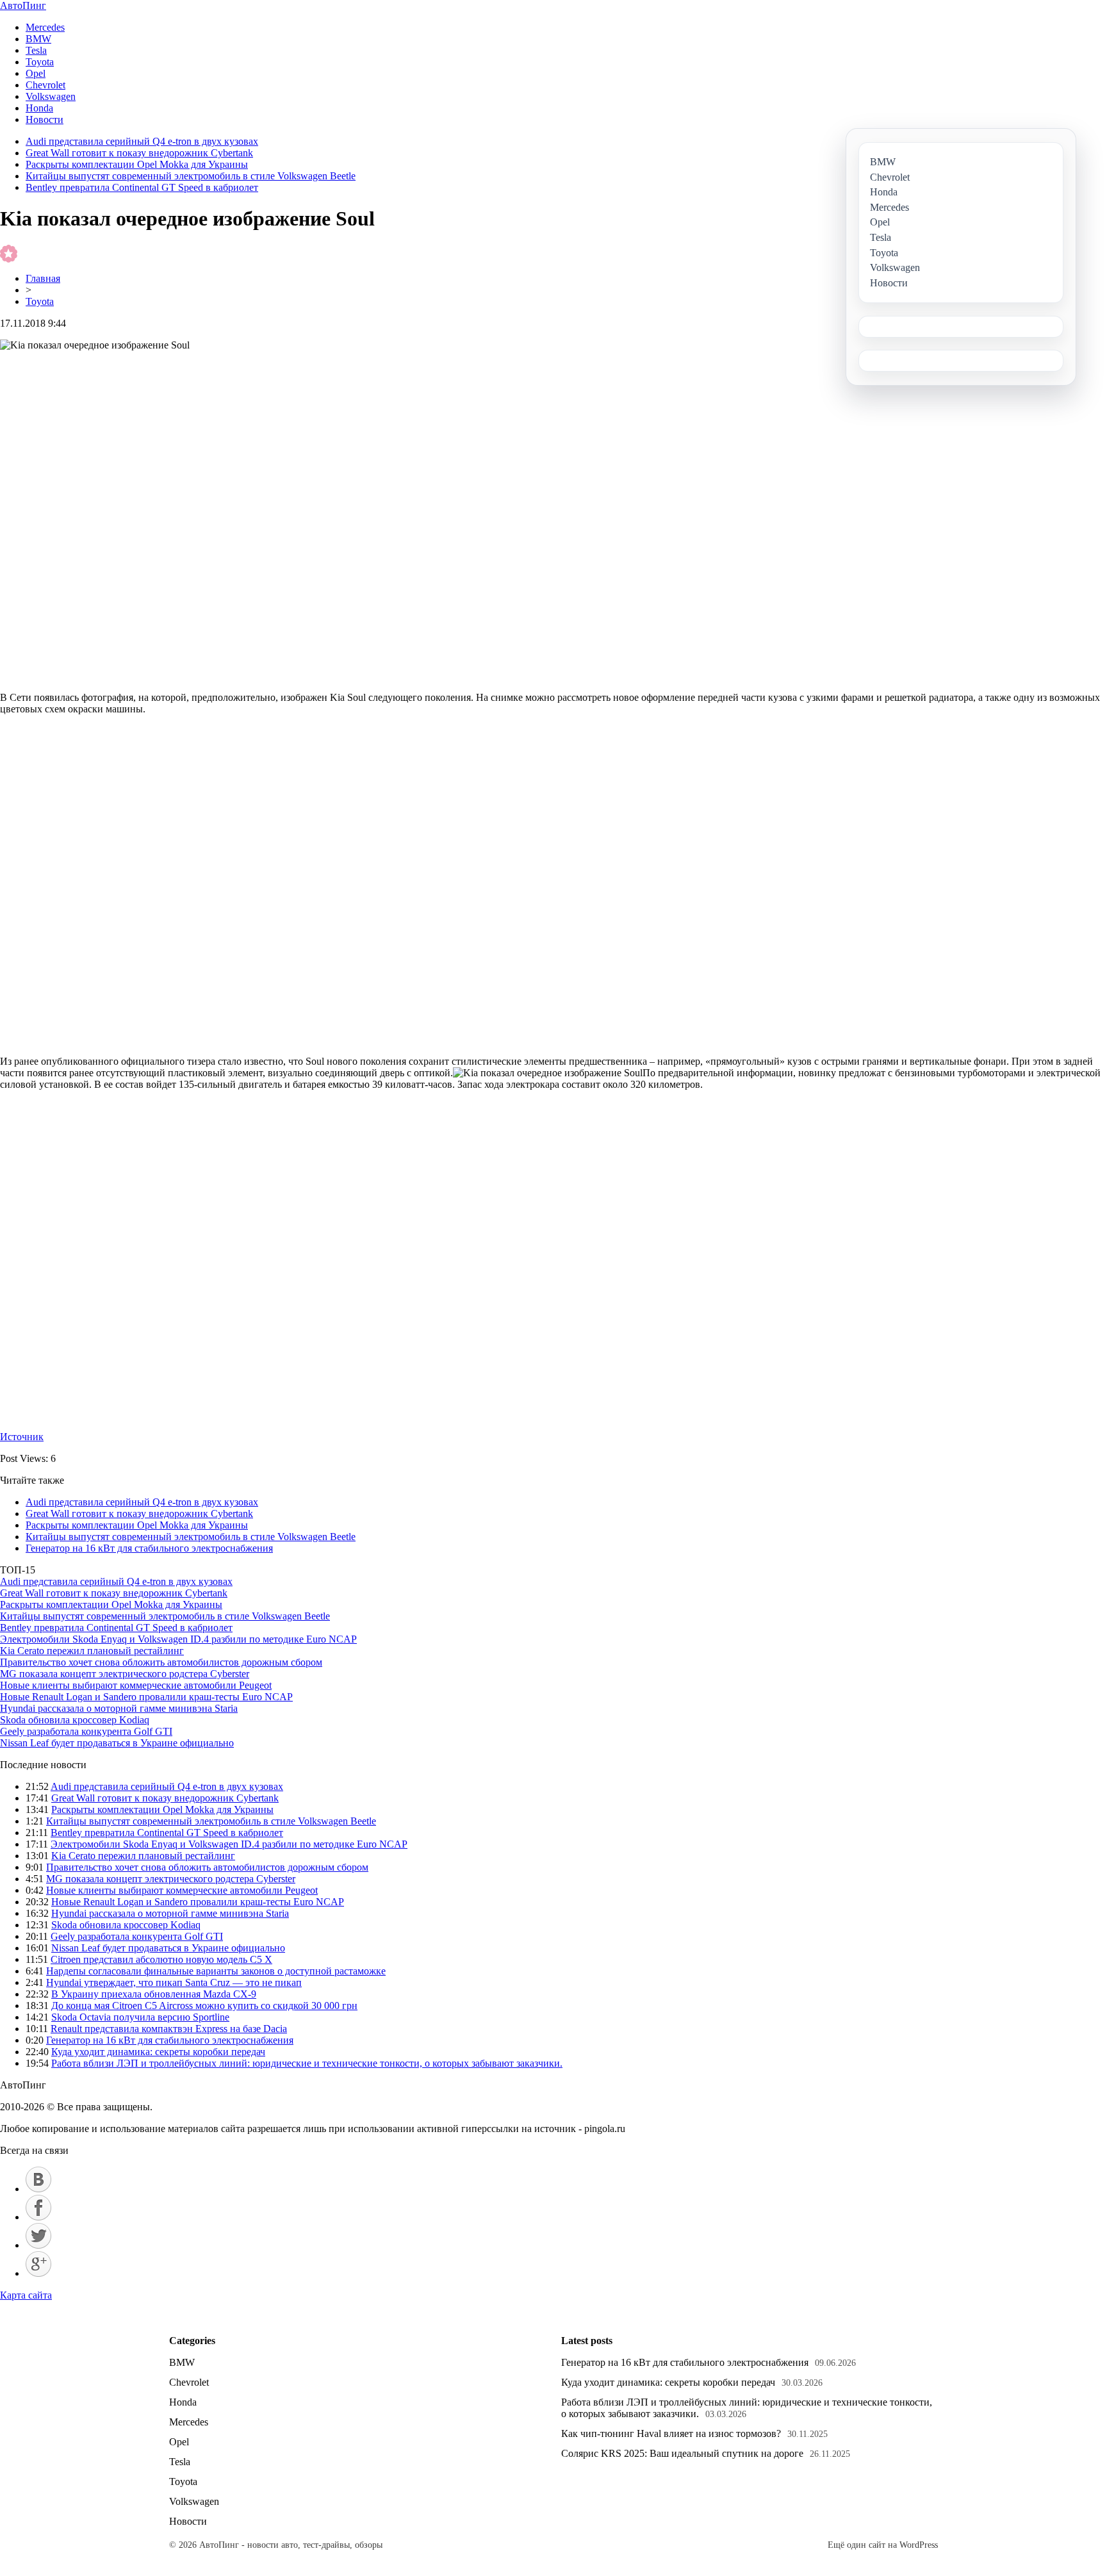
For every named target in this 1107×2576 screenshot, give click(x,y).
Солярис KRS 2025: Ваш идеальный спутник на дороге (682, 2453)
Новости (45, 119)
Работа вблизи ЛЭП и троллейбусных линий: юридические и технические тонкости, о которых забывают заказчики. (307, 2063)
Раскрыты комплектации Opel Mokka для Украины (137, 164)
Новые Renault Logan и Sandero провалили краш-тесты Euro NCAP (146, 1697)
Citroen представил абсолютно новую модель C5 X (161, 1959)
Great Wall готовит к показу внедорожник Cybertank (139, 153)
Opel (36, 73)
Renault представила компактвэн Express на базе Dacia (169, 2029)
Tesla (36, 50)
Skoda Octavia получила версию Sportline (140, 2017)
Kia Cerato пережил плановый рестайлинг (92, 1651)
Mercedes (45, 27)
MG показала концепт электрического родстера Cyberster (125, 1674)
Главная (43, 278)
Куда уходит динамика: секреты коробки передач (158, 2052)
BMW (38, 39)
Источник (22, 1437)
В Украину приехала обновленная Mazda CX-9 (154, 1994)
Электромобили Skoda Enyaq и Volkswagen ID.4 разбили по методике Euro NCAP (178, 1639)
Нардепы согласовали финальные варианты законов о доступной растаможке (216, 1971)
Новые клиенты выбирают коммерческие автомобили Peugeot (136, 1685)
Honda (39, 108)
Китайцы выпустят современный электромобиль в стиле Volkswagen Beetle (191, 176)
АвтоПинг (23, 5)
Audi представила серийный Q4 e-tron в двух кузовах (142, 141)
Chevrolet (45, 85)
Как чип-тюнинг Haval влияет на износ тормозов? (671, 2433)
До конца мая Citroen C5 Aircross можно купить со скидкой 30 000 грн (204, 2006)
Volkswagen (51, 96)
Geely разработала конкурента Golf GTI (86, 1731)
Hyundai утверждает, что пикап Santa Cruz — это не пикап (174, 1982)
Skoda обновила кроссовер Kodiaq (75, 1720)
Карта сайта (26, 2295)
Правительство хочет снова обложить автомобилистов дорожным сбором (161, 1662)
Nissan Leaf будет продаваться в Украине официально (117, 1743)
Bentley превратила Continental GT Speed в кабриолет (142, 187)
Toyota (40, 62)
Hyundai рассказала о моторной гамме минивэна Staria (119, 1708)
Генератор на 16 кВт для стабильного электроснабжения (149, 1548)
